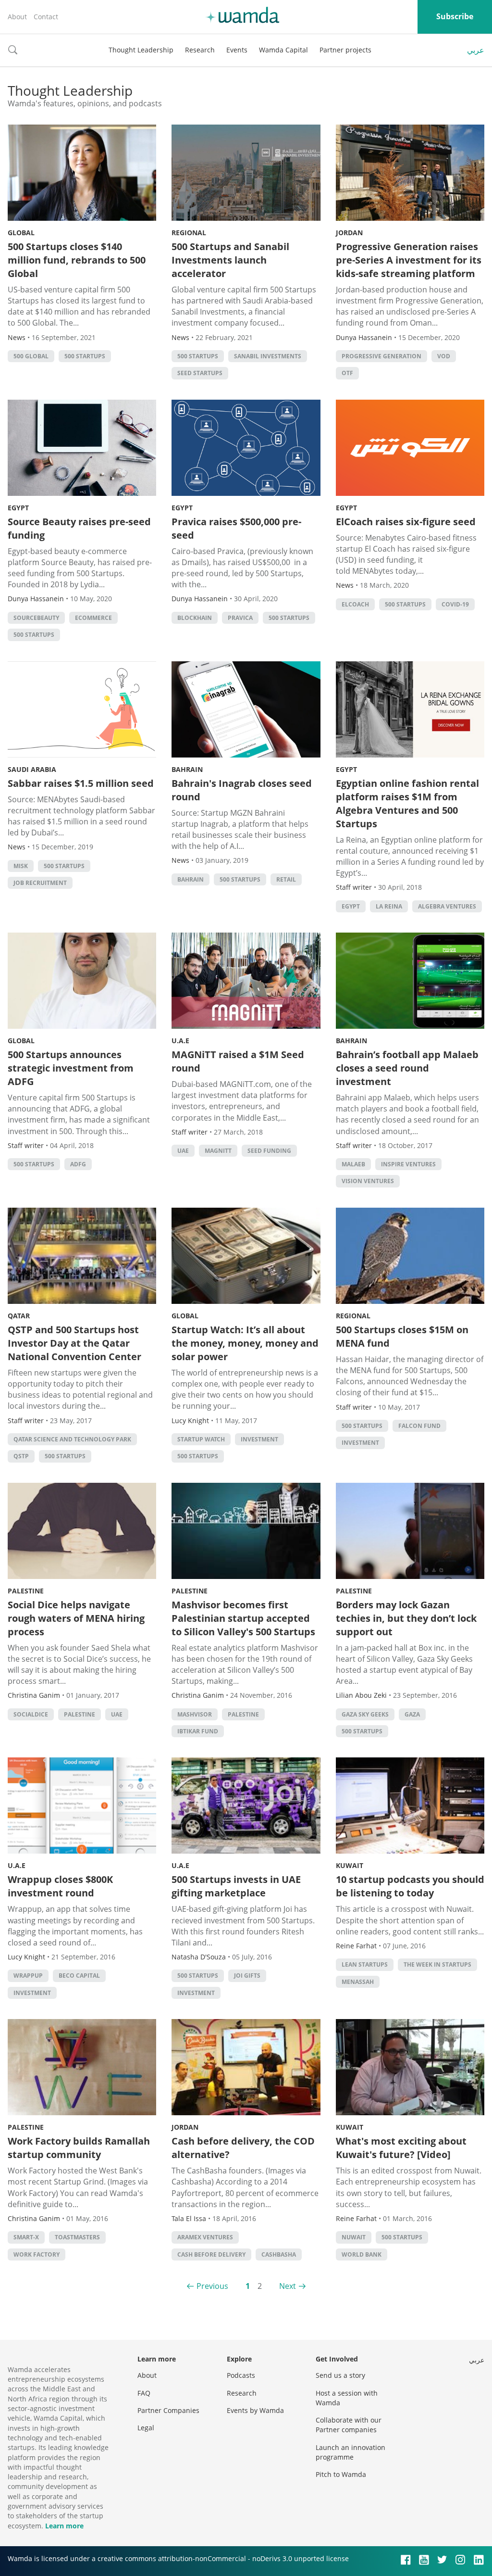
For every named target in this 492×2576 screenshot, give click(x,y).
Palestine (26, 1591)
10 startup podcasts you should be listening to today (410, 1886)
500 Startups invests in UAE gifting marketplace (236, 1886)
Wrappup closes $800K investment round (60, 1886)
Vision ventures (368, 1181)
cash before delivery (211, 2254)
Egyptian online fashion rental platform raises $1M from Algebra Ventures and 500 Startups (407, 803)
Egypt (18, 508)
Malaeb (353, 1164)
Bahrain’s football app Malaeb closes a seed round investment (407, 1068)
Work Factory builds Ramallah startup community (79, 2148)
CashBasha (279, 2254)
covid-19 (455, 604)
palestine (80, 1714)
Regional (189, 233)
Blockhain (195, 618)
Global (21, 233)
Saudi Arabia (32, 769)
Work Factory (37, 2254)
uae (183, 1151)
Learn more (64, 2526)
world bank (362, 2254)
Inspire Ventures (408, 1164)
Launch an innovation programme (351, 2452)
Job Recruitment (40, 883)
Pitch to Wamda (341, 2474)
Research (200, 50)
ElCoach (355, 604)
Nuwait (354, 2237)
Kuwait (350, 1865)
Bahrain (187, 769)
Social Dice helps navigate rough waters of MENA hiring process (76, 1618)
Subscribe (455, 16)
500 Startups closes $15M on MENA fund (402, 1336)
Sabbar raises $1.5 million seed (81, 783)
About (17, 17)
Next (288, 2286)
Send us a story (340, 2375)
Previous (212, 2286)
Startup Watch (201, 1439)
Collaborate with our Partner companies (349, 2425)
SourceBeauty (36, 618)
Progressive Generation (381, 356)
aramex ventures (205, 2237)
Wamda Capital (283, 50)
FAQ (144, 2393)
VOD (444, 356)
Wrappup (28, 1976)
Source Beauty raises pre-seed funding (79, 528)
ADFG (78, 1164)
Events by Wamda (255, 2410)
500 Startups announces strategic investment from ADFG (71, 1068)
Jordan (349, 233)
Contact (46, 17)
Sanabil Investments (268, 356)
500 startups (85, 356)
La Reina (389, 906)
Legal (146, 2428)
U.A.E (180, 1041)
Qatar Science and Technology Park (72, 1439)
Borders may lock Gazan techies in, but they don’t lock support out (406, 1618)
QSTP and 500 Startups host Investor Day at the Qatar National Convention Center (74, 1343)
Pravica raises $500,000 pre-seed (236, 528)
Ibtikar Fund (198, 1731)
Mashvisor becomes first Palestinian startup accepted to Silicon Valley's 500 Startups (243, 1618)
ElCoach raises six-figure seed (406, 522)
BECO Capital (79, 1976)
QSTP (21, 1456)
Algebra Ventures (447, 906)
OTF (347, 373)
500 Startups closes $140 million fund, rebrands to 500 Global (77, 260)
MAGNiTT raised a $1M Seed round (238, 1061)
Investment (259, 1439)
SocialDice (31, 1714)
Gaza (412, 1714)
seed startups (200, 373)
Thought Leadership (141, 50)
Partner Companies (168, 2410)
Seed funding (269, 1151)
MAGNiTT (218, 1151)
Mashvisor (195, 1714)
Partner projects (345, 50)
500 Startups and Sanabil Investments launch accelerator (230, 260)
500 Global (31, 356)
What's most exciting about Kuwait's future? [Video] (401, 2148)
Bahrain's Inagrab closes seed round (242, 790)
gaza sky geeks (365, 1714)
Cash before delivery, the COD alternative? (243, 2148)
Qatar (19, 1316)
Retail (286, 879)
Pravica (240, 618)
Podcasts (241, 2375)
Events (237, 50)
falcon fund (419, 1426)
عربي (476, 50)
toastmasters (77, 2237)
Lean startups (365, 1964)
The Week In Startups (437, 1964)
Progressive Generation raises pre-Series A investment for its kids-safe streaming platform (409, 260)
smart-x (26, 2237)
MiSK (21, 866)
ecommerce (93, 618)
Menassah (358, 1982)
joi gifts (247, 1976)
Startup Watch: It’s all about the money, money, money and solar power (245, 1343)
